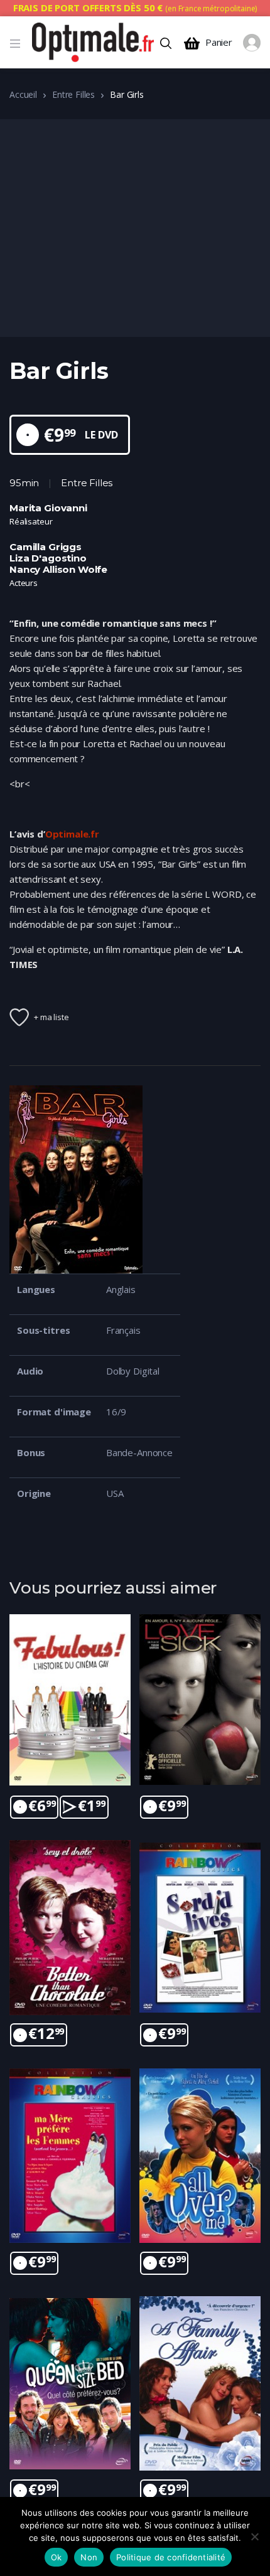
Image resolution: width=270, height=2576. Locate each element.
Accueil (23, 94)
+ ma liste (51, 1017)
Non (89, 2557)
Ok (57, 2557)
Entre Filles (73, 94)
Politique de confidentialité (171, 2557)
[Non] (254, 2536)
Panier (219, 42)
